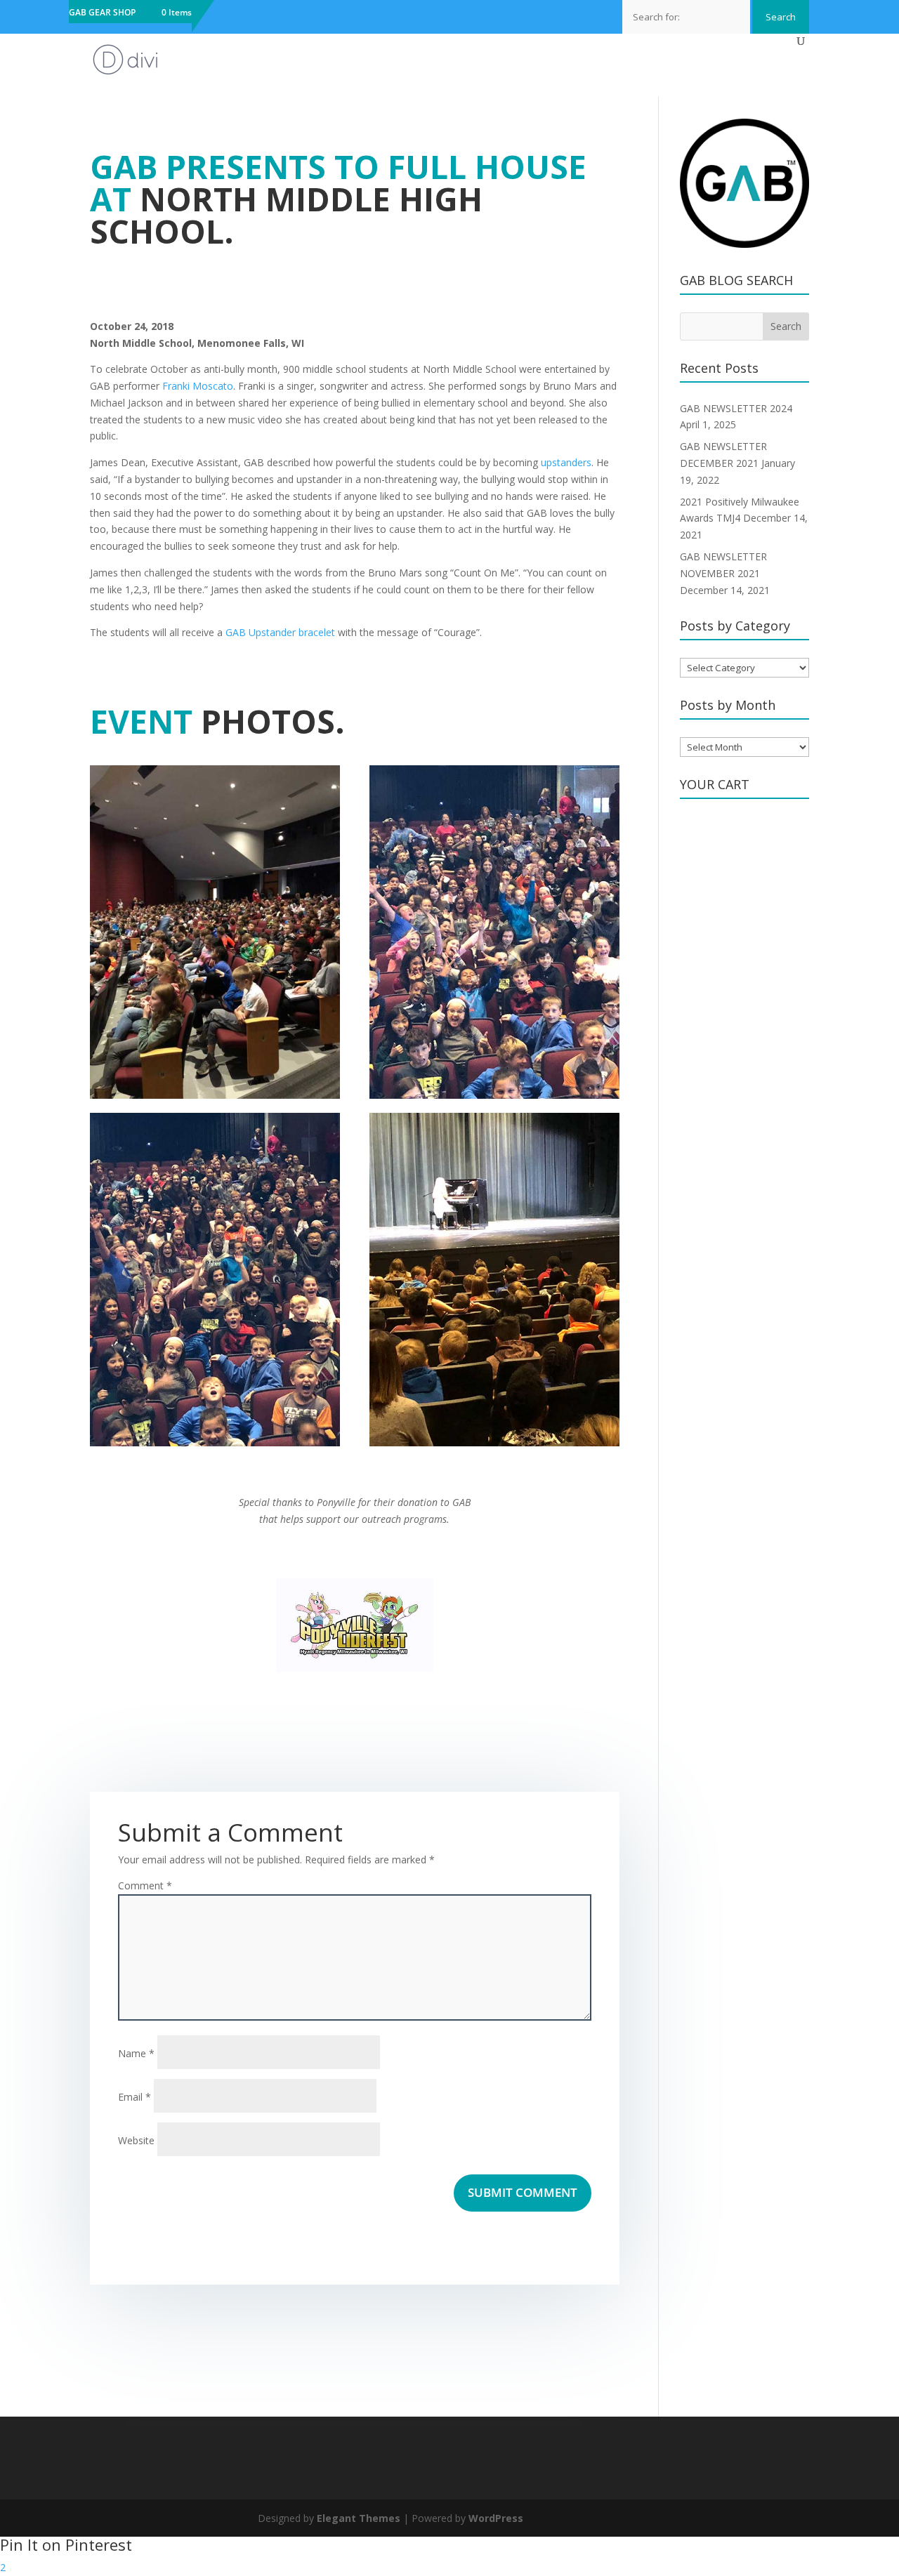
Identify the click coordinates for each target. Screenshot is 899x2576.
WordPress (496, 2518)
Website (136, 2140)
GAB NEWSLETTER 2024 (736, 408)
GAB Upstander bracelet (280, 632)
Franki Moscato (198, 386)
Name (136, 2053)
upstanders (566, 462)
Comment (145, 1885)
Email (134, 2097)
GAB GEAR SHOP (102, 13)
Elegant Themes (359, 2518)
